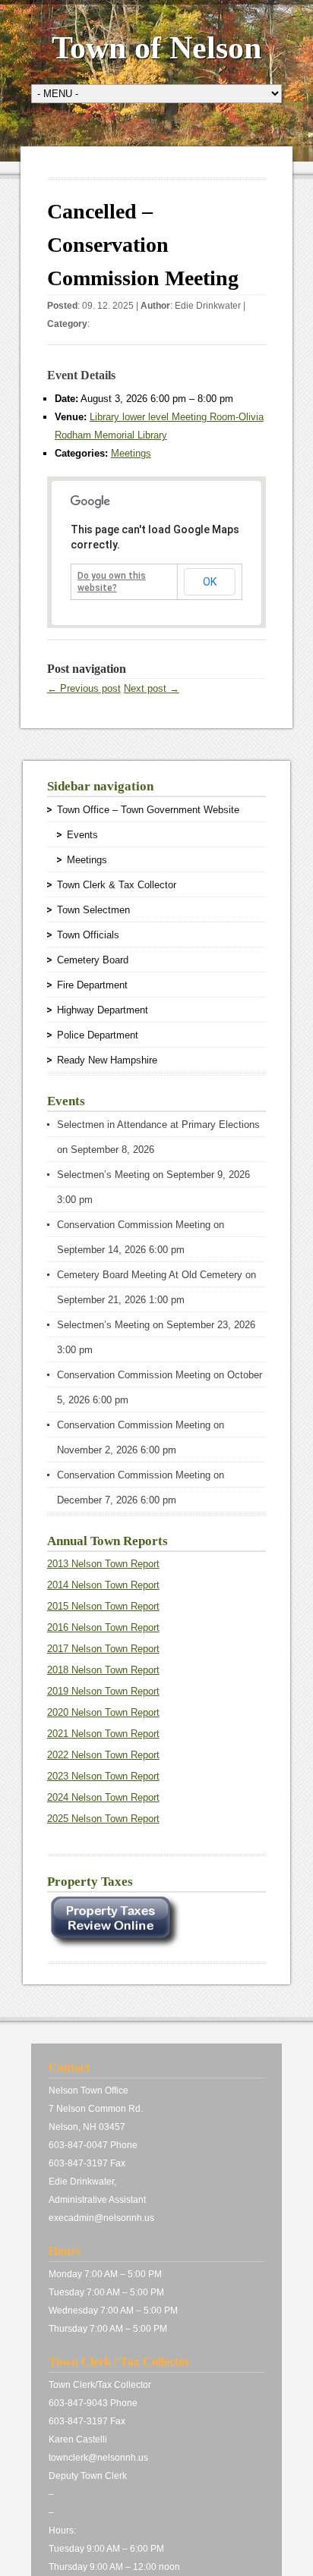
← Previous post (84, 688)
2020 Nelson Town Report (103, 1712)
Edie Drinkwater (208, 306)
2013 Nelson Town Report (103, 1564)
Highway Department (103, 1010)
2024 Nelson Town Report (103, 1797)
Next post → (152, 688)
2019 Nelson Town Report (103, 1691)
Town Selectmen (93, 910)
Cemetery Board (93, 960)
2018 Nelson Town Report (103, 1670)
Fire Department (92, 985)
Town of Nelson (156, 48)
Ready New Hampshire (107, 1060)
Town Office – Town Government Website (148, 810)
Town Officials (88, 935)
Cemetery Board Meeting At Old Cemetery (150, 1275)
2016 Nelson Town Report (103, 1627)
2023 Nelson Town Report (103, 1776)
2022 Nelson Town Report (103, 1755)
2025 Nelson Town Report (103, 1819)
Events (82, 835)
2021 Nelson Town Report (103, 1734)
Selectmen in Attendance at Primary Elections (158, 1125)
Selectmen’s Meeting (103, 1175)
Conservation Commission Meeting (134, 1225)
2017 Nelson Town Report (103, 1649)
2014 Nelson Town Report (103, 1585)
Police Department (98, 1035)
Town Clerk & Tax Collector (117, 885)
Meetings (131, 453)
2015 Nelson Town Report (103, 1606)
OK (210, 582)
